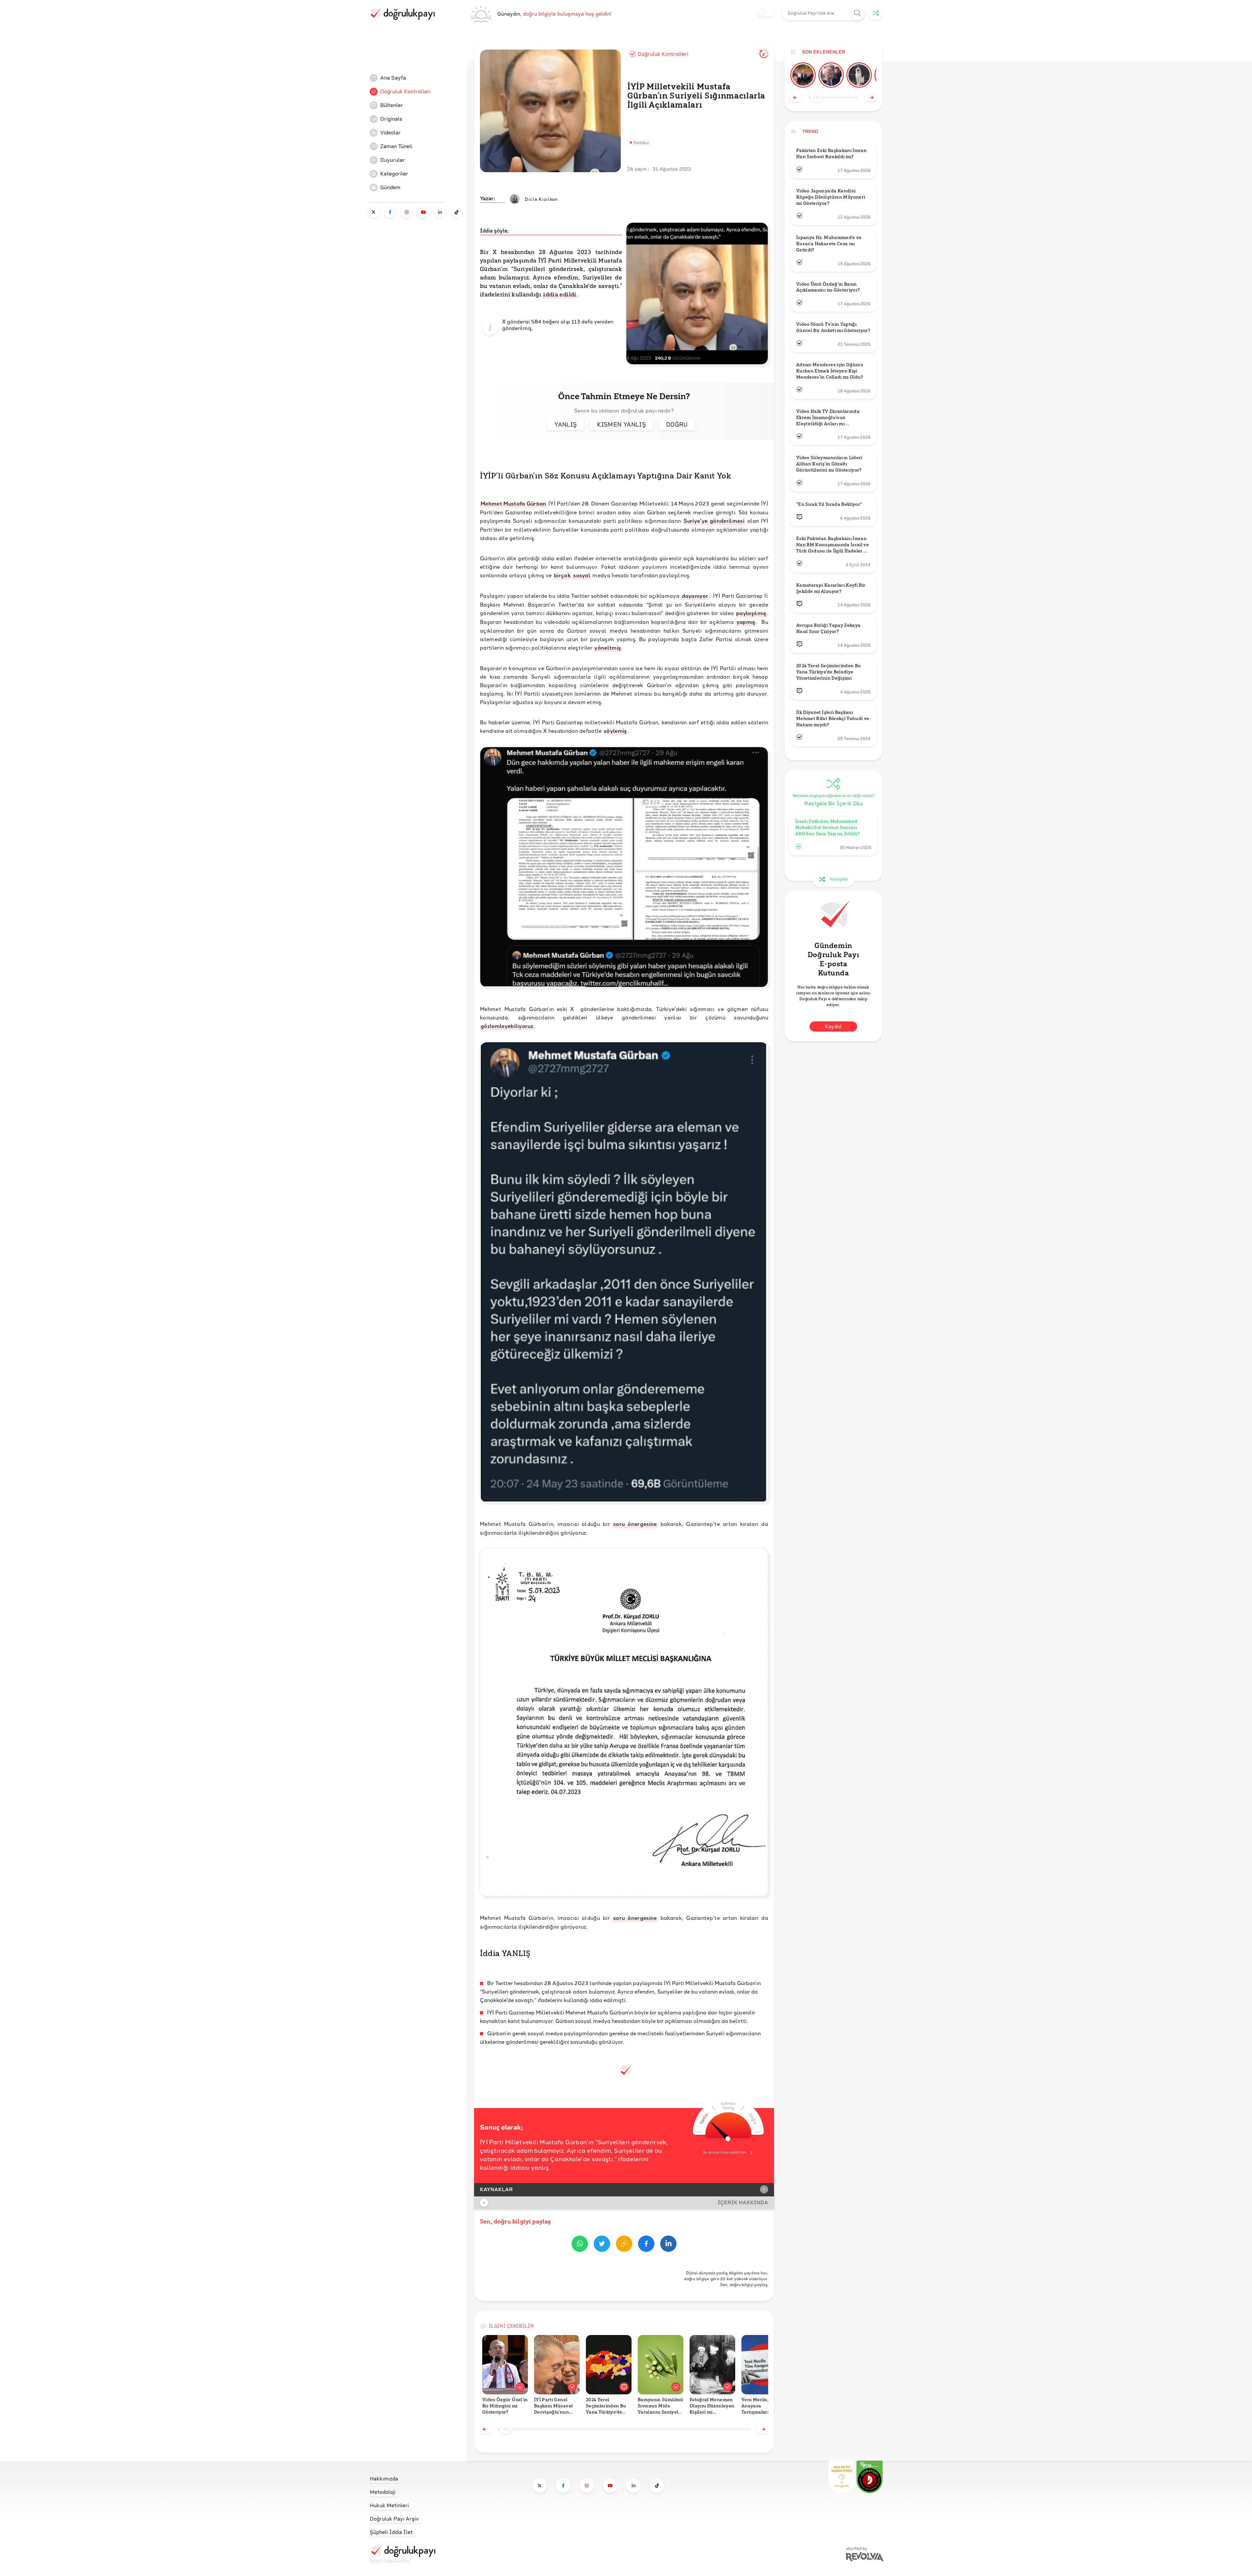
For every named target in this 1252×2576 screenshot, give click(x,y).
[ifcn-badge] (842, 2477)
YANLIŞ (566, 424)
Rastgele (839, 879)
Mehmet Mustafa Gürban (514, 503)
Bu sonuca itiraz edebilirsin (725, 2152)
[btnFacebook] (646, 2245)
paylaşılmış (751, 613)
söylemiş (615, 731)
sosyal (582, 575)
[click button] (858, 13)
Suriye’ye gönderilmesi (714, 521)
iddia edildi (560, 294)
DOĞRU (677, 424)
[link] (419, 78)
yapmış (746, 622)
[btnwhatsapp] (580, 2245)
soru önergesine (635, 1524)
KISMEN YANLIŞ (621, 424)
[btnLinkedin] (668, 2245)
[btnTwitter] (602, 2245)
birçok (562, 575)
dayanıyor (695, 596)
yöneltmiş (608, 648)
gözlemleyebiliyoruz (507, 1026)
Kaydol (833, 1026)
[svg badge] (870, 2477)
